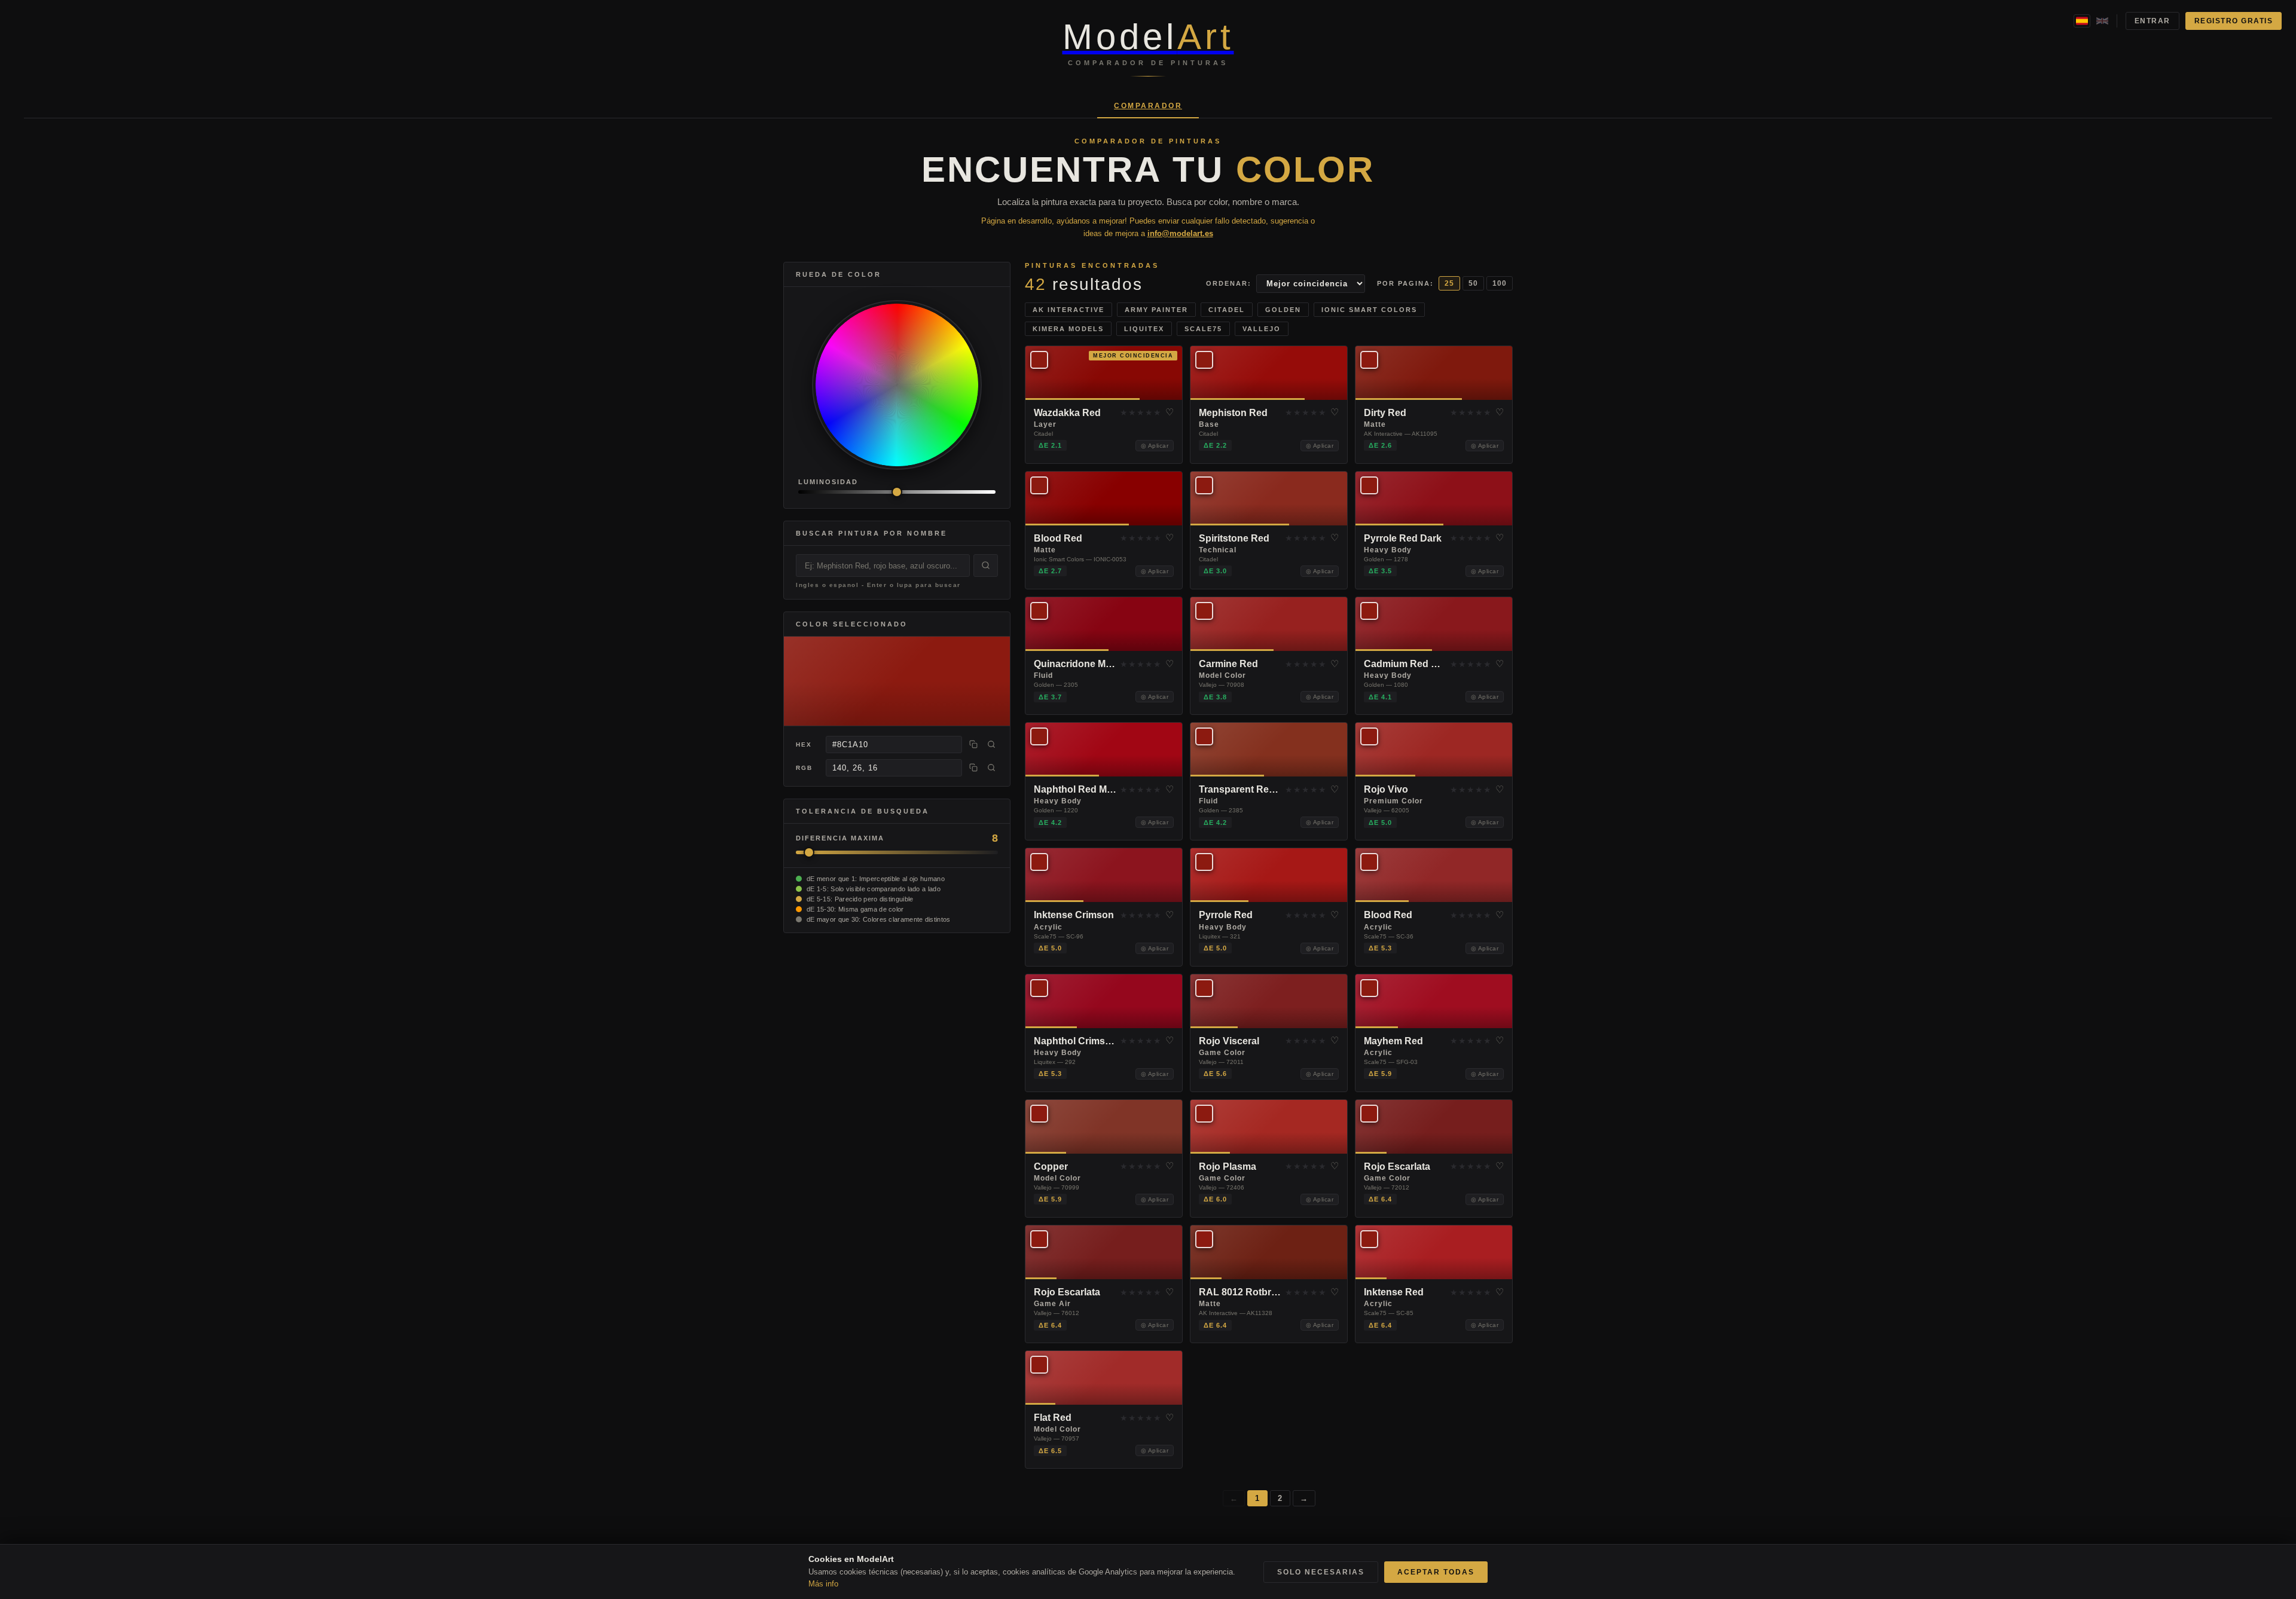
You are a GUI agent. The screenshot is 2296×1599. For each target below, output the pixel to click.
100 (1500, 283)
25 (1449, 283)
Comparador (1148, 106)
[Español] (2082, 21)
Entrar (2152, 21)
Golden (1283, 310)
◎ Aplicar (1155, 446)
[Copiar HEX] (973, 744)
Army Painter (1156, 310)
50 (1473, 283)
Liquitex (1144, 329)
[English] (2102, 21)
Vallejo (1262, 329)
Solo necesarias (1321, 1572)
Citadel (1227, 310)
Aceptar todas (1436, 1572)
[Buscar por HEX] (991, 744)
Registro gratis (2234, 21)
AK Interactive (1068, 310)
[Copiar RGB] (973, 768)
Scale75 (1203, 329)
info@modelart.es (1180, 233)
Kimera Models (1068, 329)
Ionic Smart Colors (1369, 310)
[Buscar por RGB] (991, 768)
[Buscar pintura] (986, 565)
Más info (823, 1584)
